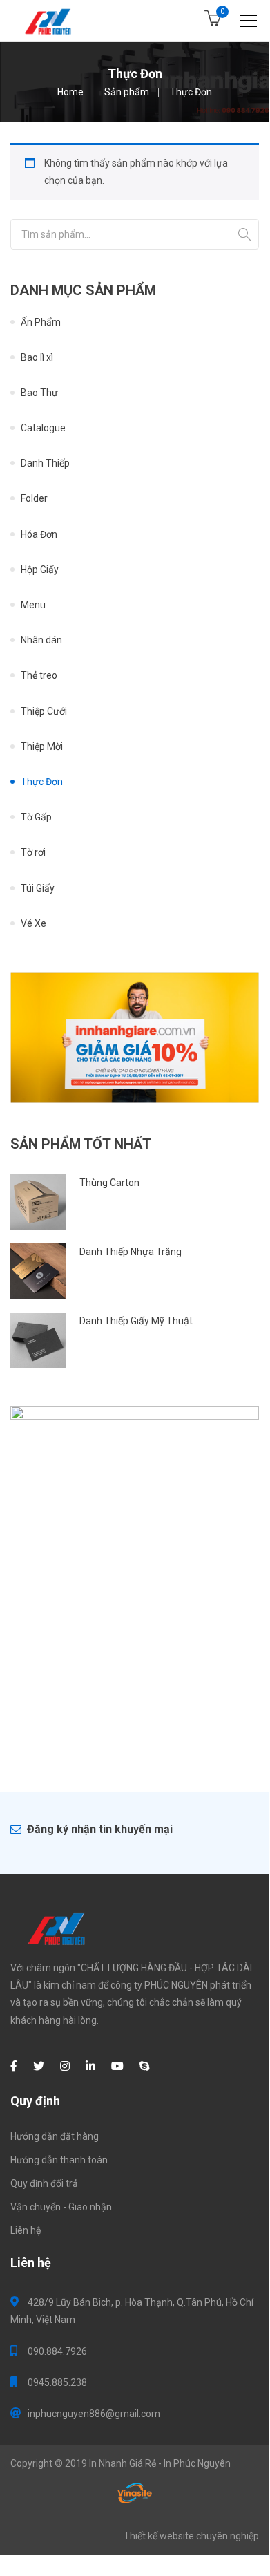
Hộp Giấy (40, 570)
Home (70, 92)
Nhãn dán (41, 640)
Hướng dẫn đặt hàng (55, 2136)
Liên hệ (26, 2230)
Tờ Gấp (36, 817)
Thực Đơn (42, 782)
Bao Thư (39, 393)
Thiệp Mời (42, 746)
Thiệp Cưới (44, 711)
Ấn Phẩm (41, 322)
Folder (34, 498)
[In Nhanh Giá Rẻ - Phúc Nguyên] (49, 21)
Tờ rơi (33, 852)
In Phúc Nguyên (197, 2463)
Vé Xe (33, 923)
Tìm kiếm (244, 234)
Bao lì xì (37, 357)
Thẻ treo (39, 675)
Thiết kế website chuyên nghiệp (191, 2536)
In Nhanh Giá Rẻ (123, 2463)
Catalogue (43, 428)
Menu (33, 605)
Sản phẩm (127, 92)
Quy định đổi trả (44, 2183)
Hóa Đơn (39, 534)
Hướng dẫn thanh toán (59, 2160)
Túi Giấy (38, 888)
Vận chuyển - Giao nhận (61, 2207)
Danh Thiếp (45, 463)
